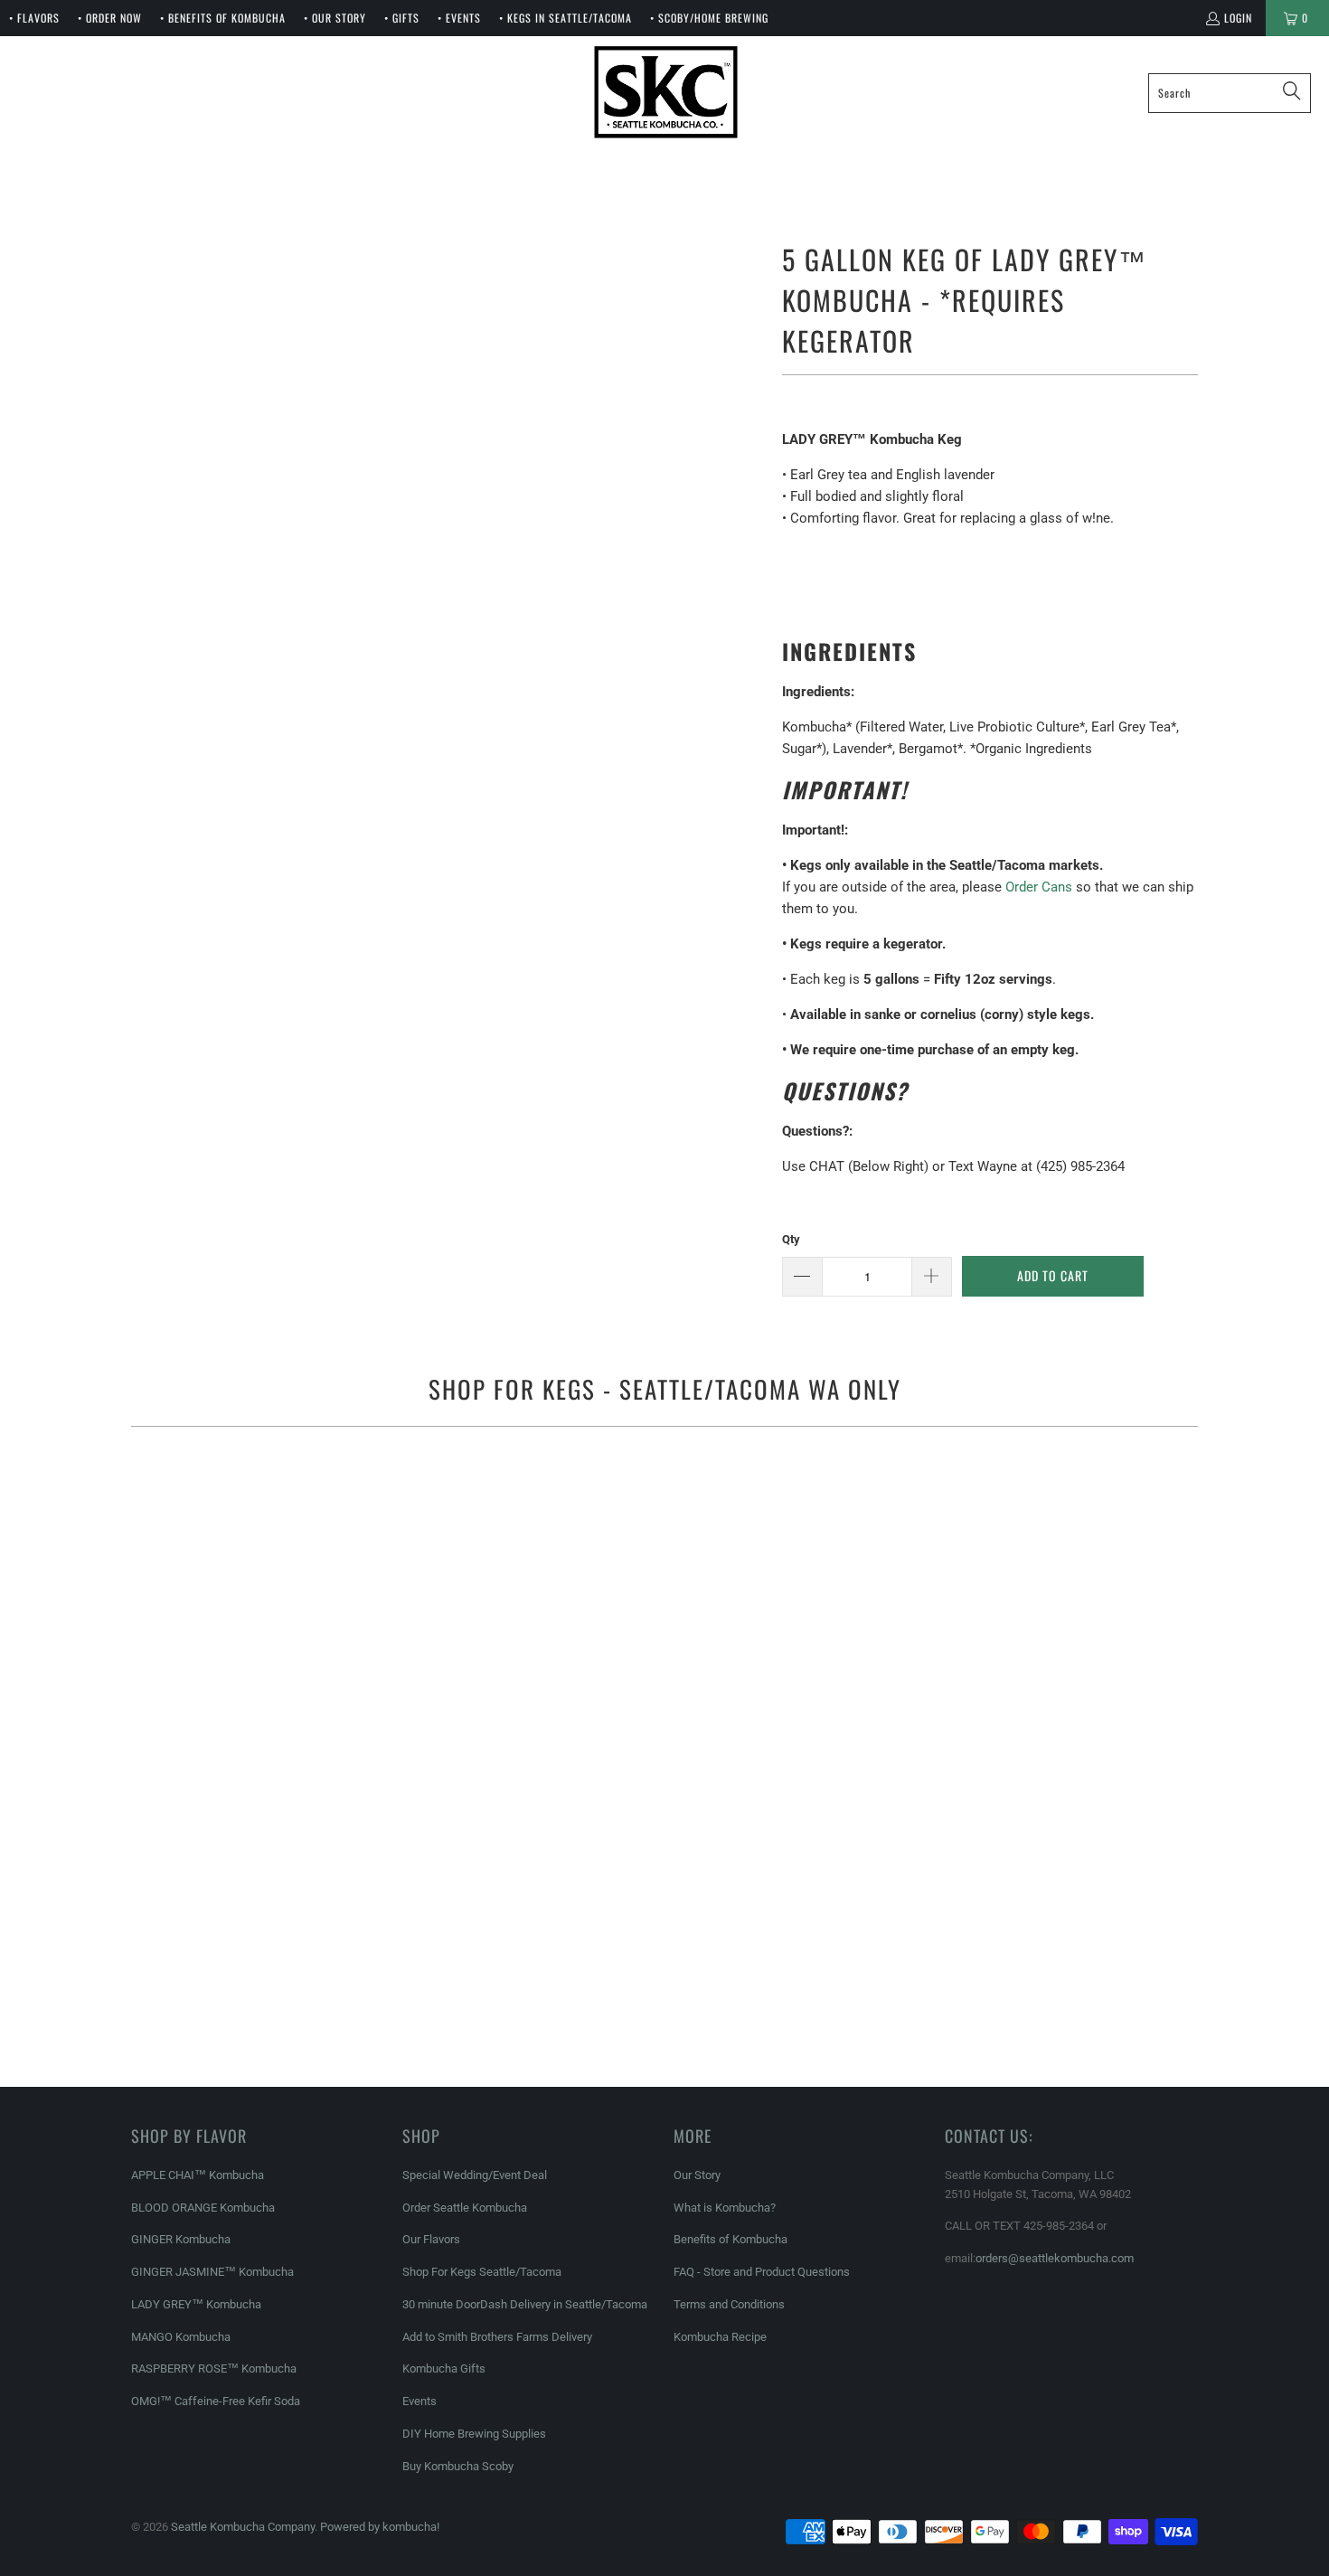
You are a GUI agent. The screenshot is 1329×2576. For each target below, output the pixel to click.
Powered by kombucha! (380, 2527)
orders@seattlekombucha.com (1055, 2258)
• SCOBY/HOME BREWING (709, 18)
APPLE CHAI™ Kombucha (198, 2175)
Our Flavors (431, 2239)
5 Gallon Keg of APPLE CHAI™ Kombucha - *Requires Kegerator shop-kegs (303, 1535)
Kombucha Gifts (444, 2368)
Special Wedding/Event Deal (475, 2175)
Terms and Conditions (729, 2304)
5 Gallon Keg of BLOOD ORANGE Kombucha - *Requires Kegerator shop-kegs (664, 1626)
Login (1238, 18)
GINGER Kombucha (181, 2239)
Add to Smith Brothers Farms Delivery (497, 2337)
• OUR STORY (335, 18)
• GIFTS (402, 18)
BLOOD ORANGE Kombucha (203, 2208)
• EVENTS (459, 18)
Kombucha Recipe (720, 2337)
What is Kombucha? (725, 2208)
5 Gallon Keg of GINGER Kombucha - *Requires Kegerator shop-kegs (1026, 1535)
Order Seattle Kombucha (465, 2208)
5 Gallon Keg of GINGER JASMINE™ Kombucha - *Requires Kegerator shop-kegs (303, 1947)
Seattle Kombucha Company (243, 2527)
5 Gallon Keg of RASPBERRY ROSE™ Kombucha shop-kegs (1026, 1947)
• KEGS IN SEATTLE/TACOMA (566, 18)
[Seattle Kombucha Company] (666, 93)
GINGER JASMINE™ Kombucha (212, 2272)
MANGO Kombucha (181, 2337)
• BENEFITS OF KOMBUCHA (223, 18)
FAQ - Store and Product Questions (762, 2272)
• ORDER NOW (110, 18)
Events (419, 2401)
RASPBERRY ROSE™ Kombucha (214, 2368)
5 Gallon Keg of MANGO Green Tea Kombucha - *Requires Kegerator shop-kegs (664, 1947)
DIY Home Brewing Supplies (474, 2434)
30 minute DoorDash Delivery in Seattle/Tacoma (525, 2304)
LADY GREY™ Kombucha (196, 2304)
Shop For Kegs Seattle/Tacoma (482, 2272)
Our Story (697, 2175)
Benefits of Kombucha (730, 2239)
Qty (791, 1239)
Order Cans (1039, 887)
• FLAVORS (34, 18)
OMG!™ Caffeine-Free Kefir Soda (216, 2401)
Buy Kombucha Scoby (458, 2466)
